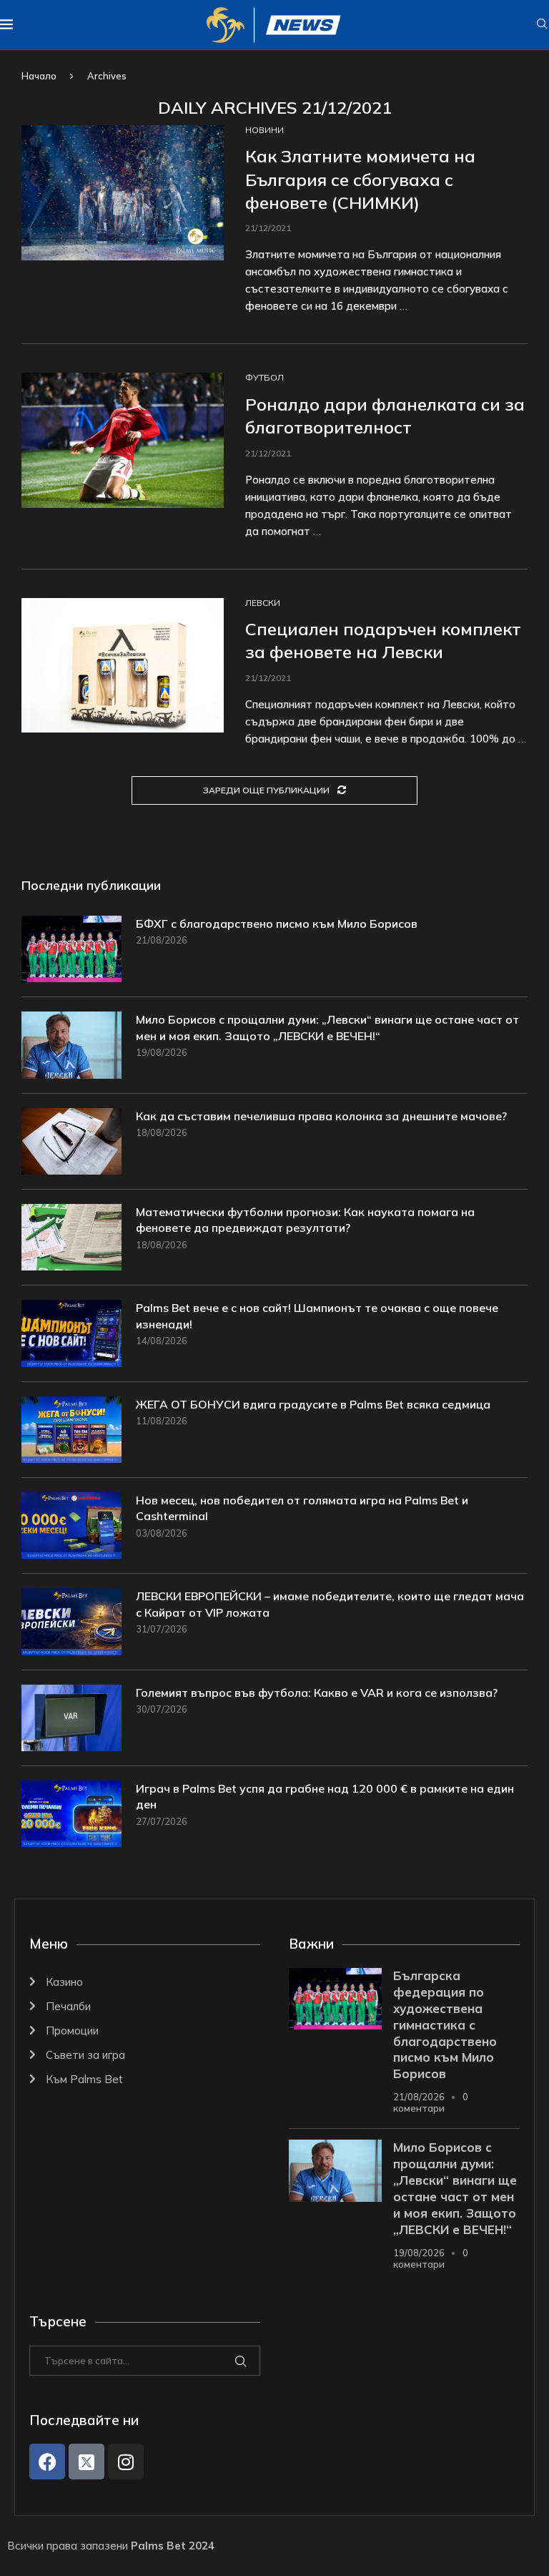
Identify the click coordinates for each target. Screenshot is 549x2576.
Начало (39, 76)
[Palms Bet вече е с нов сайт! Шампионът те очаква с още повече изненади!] (71, 1333)
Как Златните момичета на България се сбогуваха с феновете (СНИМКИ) (360, 179)
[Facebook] (47, 2462)
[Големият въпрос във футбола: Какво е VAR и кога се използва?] (71, 1718)
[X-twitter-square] (86, 2462)
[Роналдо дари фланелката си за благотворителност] (123, 440)
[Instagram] (126, 2462)
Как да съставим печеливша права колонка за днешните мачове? (321, 1116)
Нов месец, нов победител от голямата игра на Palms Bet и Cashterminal (302, 1508)
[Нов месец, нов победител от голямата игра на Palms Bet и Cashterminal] (71, 1525)
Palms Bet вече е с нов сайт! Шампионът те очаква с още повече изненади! (317, 1316)
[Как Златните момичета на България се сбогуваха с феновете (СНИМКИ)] (123, 193)
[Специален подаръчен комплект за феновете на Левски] (123, 666)
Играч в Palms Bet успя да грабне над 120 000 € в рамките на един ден (325, 1796)
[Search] (542, 25)
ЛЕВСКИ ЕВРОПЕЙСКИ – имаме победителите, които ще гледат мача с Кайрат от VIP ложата (330, 1604)
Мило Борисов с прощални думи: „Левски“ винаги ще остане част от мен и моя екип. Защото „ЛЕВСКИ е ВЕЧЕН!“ (327, 1027)
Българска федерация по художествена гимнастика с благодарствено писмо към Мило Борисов (445, 2025)
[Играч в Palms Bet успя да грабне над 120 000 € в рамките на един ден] (71, 1814)
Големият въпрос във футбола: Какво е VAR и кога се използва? (317, 1693)
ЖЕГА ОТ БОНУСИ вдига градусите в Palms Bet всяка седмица (313, 1404)
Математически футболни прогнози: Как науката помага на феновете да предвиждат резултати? (305, 1220)
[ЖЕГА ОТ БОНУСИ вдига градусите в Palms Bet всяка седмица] (71, 1430)
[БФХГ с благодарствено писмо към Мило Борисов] (71, 949)
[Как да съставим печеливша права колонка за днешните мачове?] (71, 1141)
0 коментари (431, 2102)
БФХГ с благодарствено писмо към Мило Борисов (277, 924)
